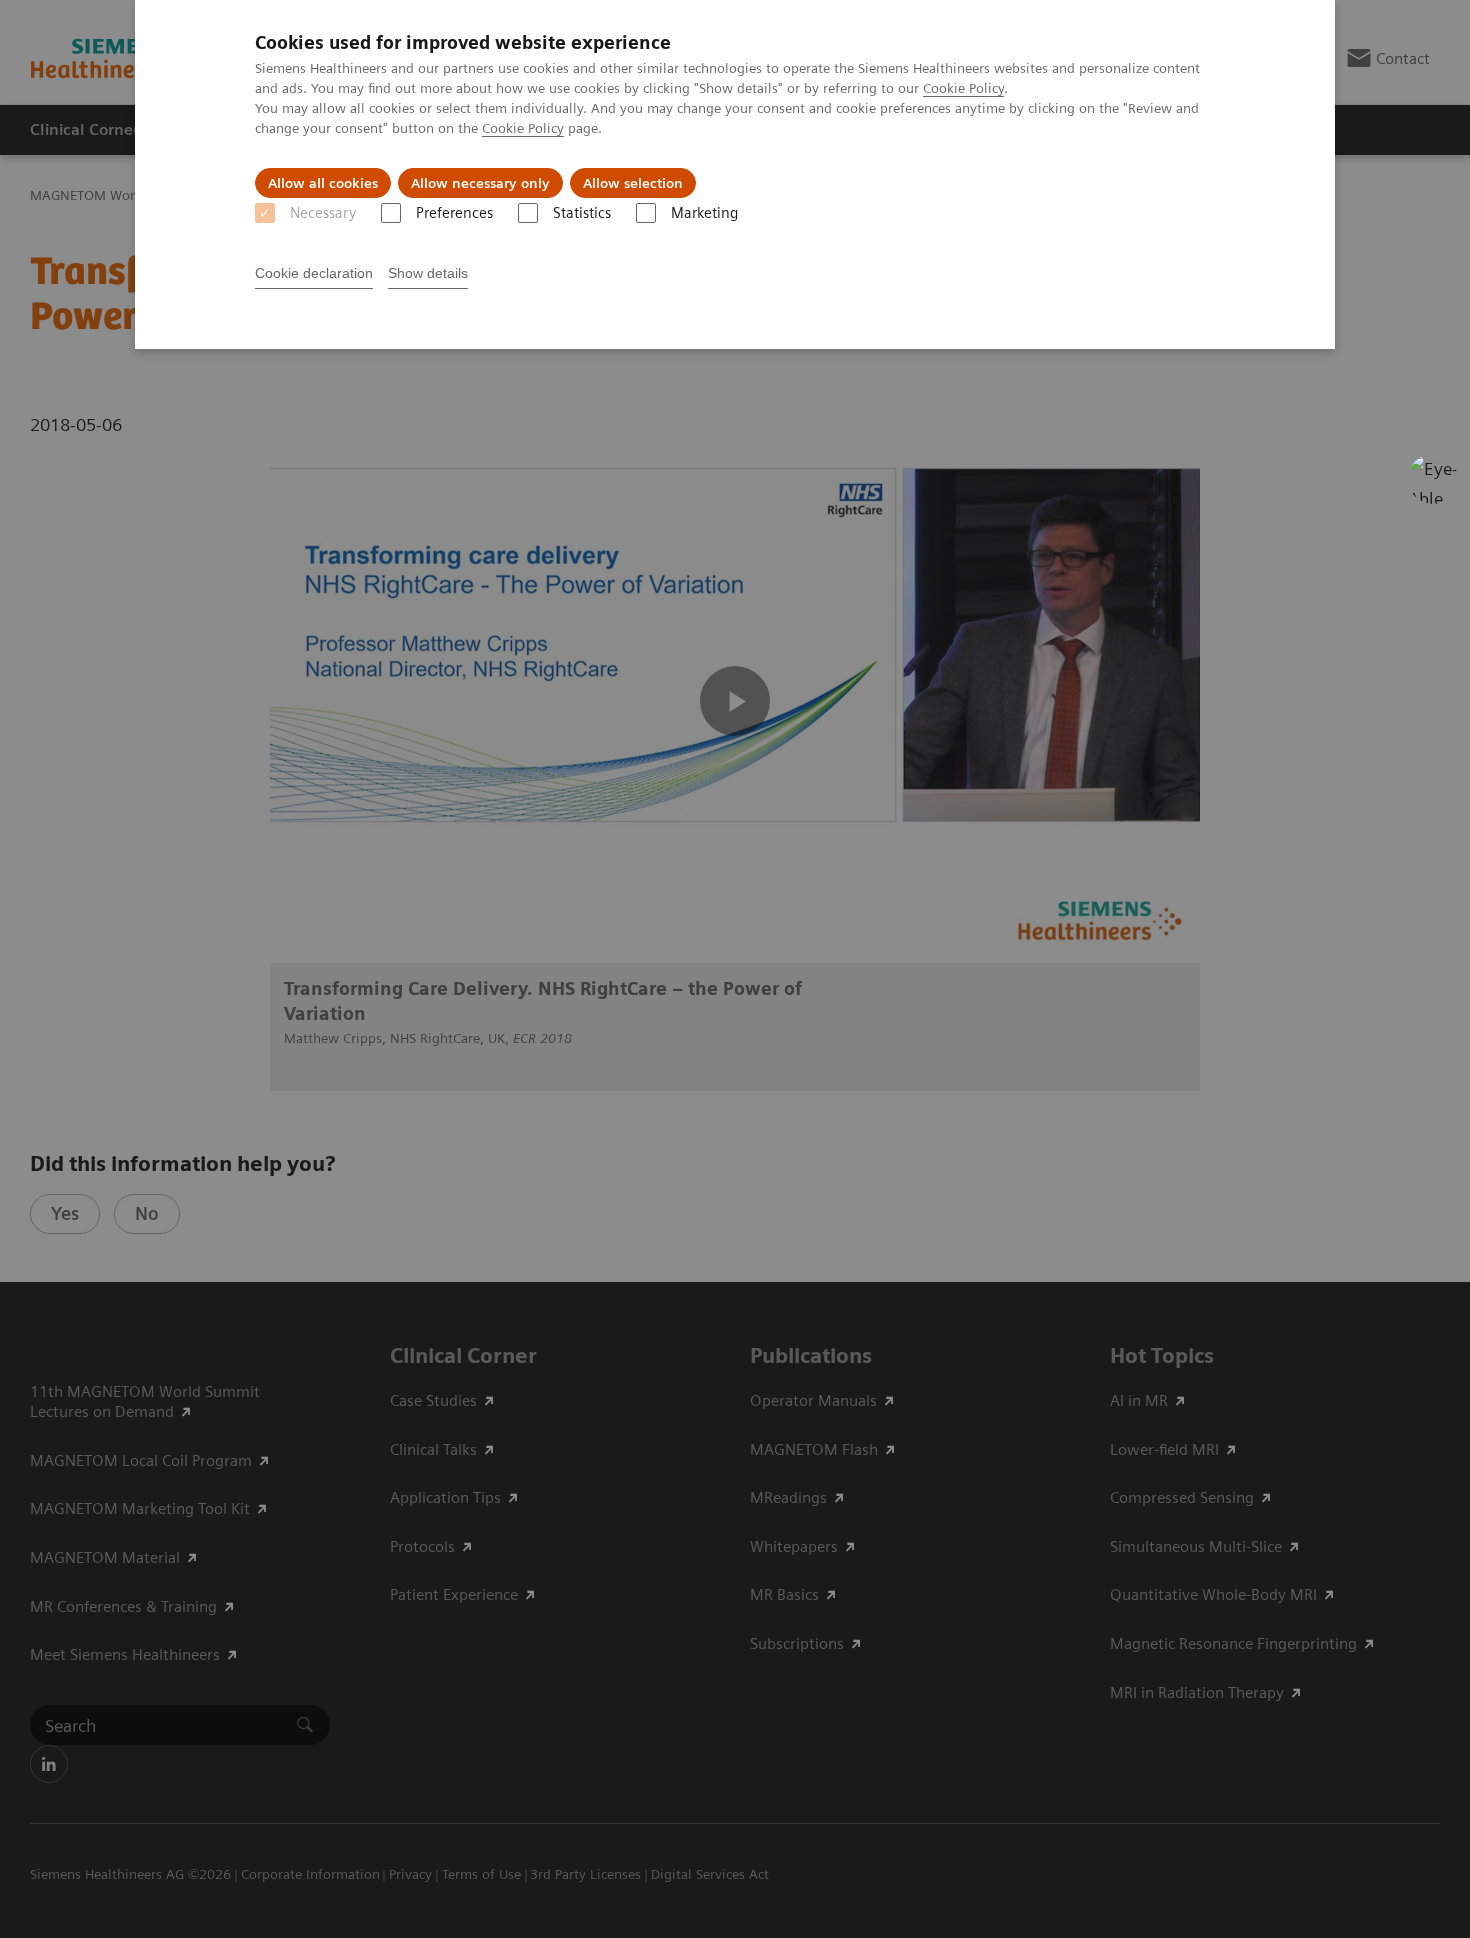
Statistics (582, 213)
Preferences (454, 213)
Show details (428, 273)
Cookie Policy (963, 88)
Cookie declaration (314, 273)
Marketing (704, 213)
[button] (1433, 479)
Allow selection (633, 183)
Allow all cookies (323, 183)
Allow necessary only (480, 183)
